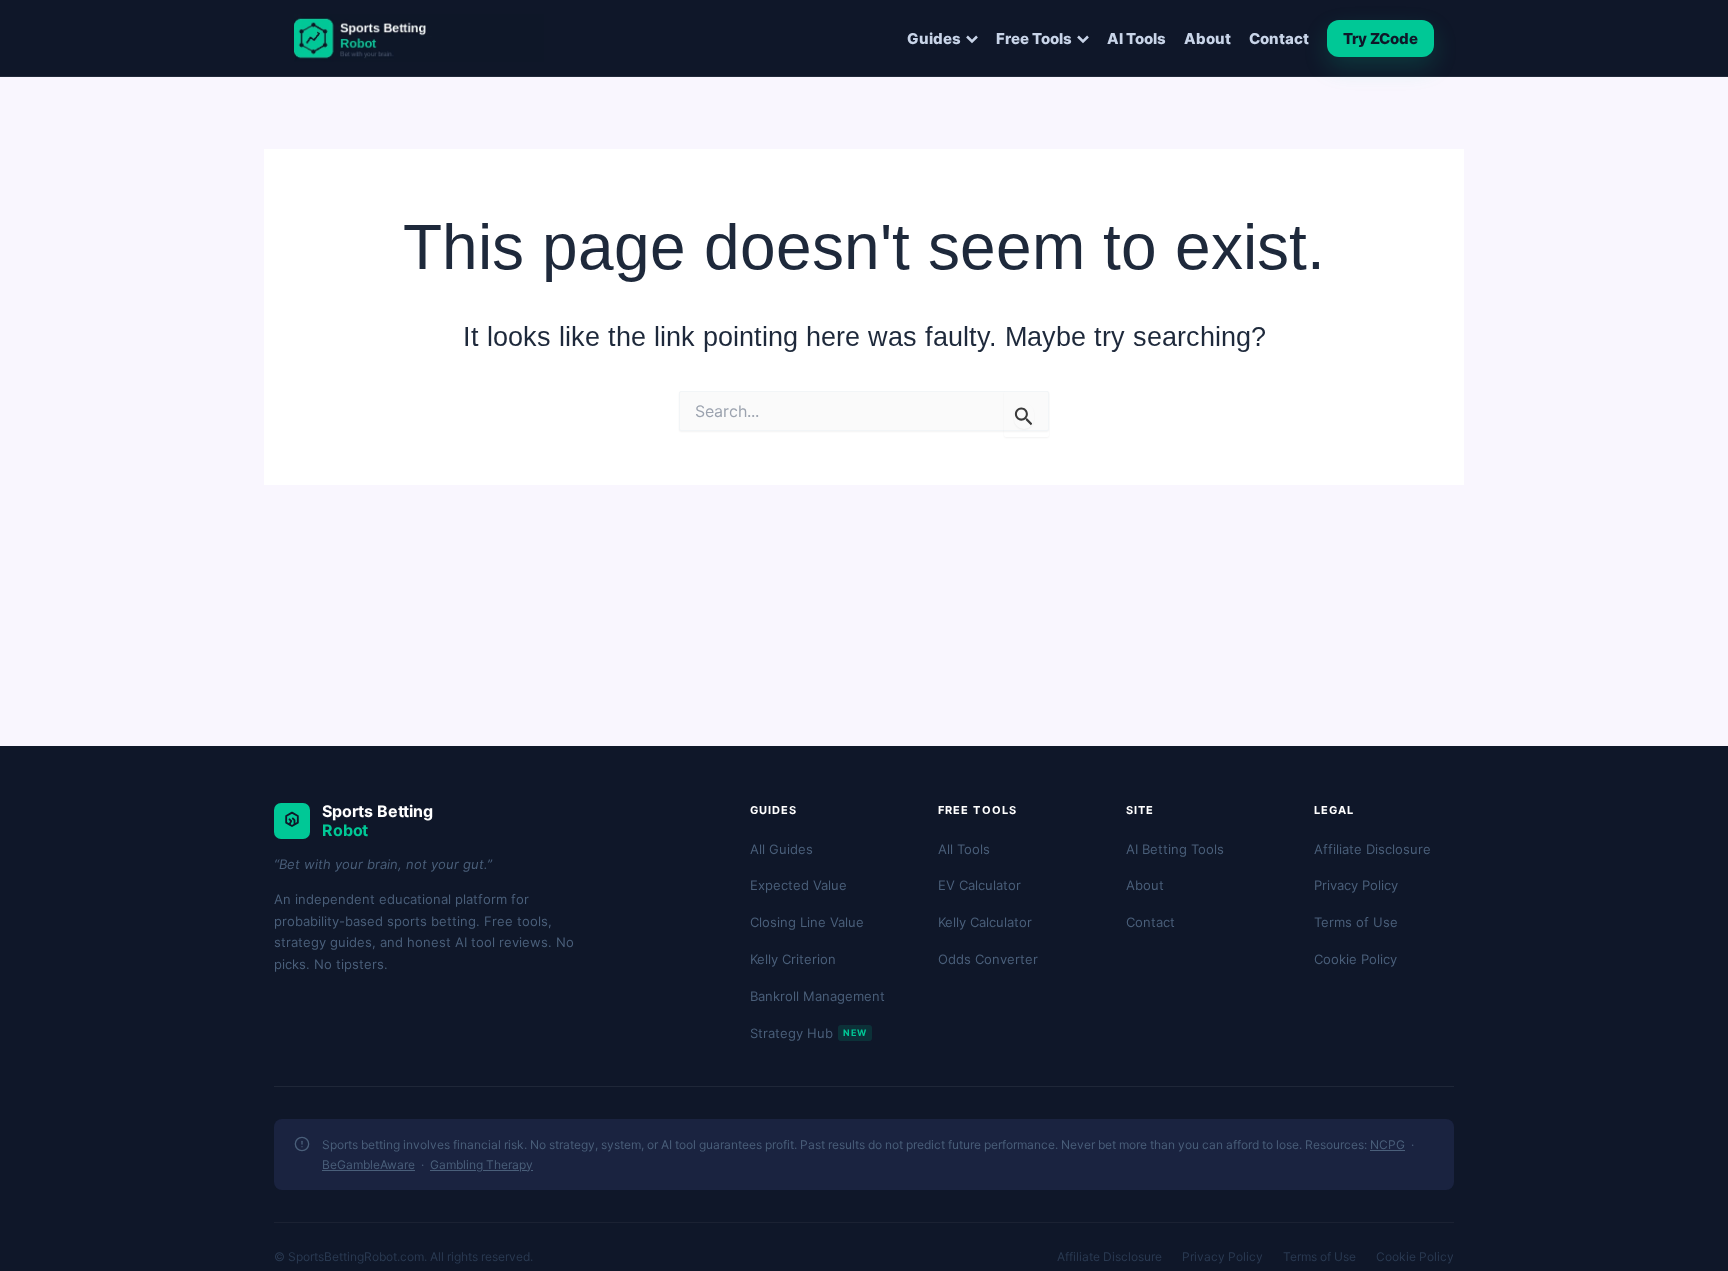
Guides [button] (934, 38)
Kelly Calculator (985, 922)
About (1207, 38)
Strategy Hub (808, 1033)
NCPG (1387, 1144)
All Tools (964, 849)
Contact (1279, 38)
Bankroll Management (817, 996)
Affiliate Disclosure (1372, 849)
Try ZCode (1380, 38)
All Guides (781, 849)
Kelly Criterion (793, 959)
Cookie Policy (1355, 959)
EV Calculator (979, 885)
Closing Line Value (807, 922)
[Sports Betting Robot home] (419, 38)
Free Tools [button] (1034, 38)
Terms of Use (1356, 922)
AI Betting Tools (1175, 849)
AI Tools (1136, 38)
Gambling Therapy (481, 1164)
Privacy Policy (1356, 885)
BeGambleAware (368, 1164)
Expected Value (798, 885)
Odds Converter (988, 959)
